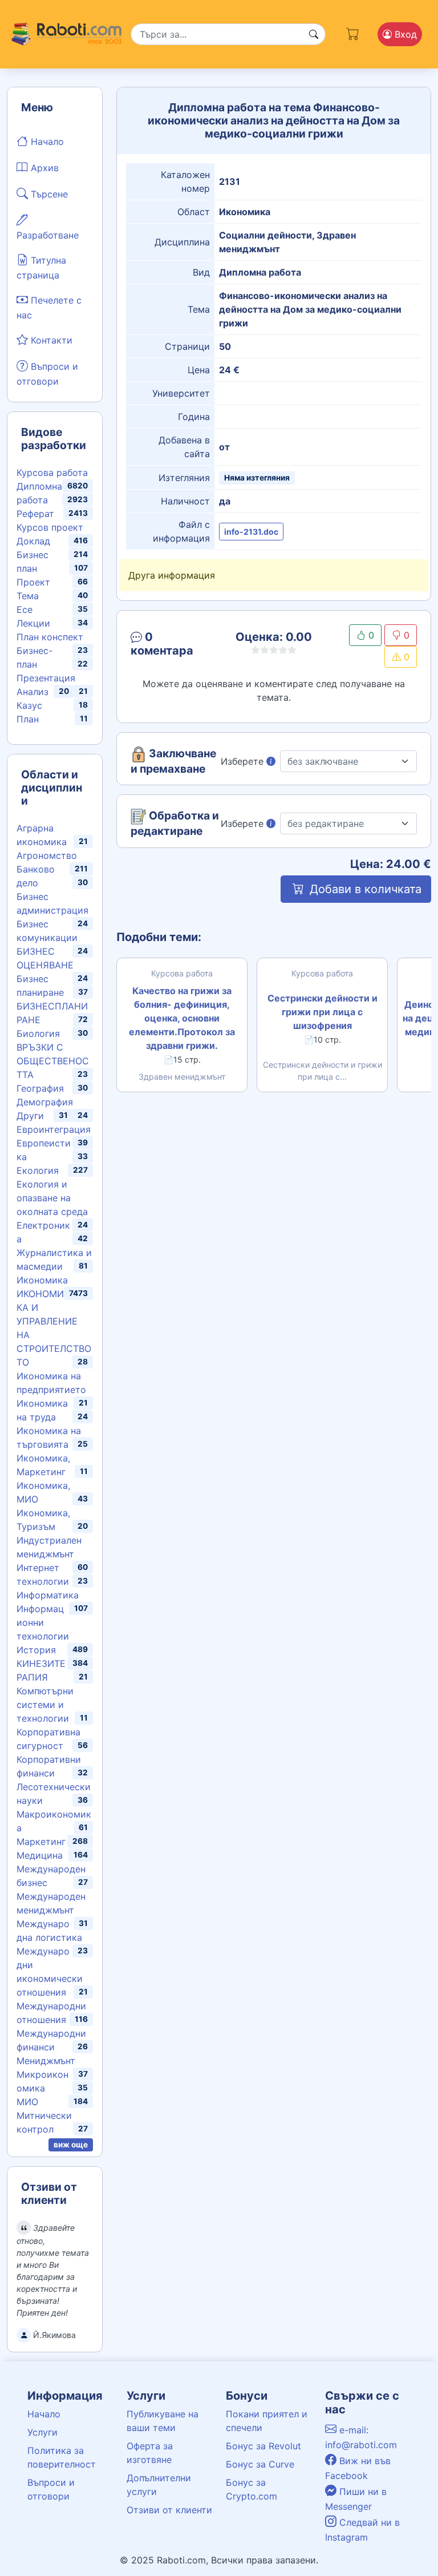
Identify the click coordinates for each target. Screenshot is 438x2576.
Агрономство (47, 855)
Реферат (35, 514)
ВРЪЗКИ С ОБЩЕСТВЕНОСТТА (53, 1061)
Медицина (40, 1855)
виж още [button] (71, 2145)
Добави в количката (364, 889)
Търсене (48, 194)
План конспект (50, 637)
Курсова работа (52, 473)
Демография (45, 1102)
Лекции (33, 623)
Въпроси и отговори (47, 374)
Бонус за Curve (260, 2464)
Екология (38, 1170)
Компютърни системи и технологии (45, 1705)
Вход (404, 34)
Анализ (33, 692)
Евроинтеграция (54, 1129)
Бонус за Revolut (263, 2446)
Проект (33, 582)
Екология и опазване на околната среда (52, 1198)
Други (30, 1116)
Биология (38, 1033)
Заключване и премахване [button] (173, 761)
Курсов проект (50, 527)
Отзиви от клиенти (169, 2510)
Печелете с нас (49, 308)
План (28, 719)
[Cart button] (353, 32)
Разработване (48, 235)
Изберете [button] (244, 761)
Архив (43, 168)
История (36, 1650)
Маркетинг (41, 1842)
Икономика (42, 1280)
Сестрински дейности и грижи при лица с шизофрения (323, 1012)
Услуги (42, 2432)
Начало (46, 142)
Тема (28, 596)
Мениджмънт (46, 2061)
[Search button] (314, 34)
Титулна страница (41, 268)
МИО (27, 2102)
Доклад (33, 541)
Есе (25, 609)
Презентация (46, 678)
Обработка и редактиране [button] (175, 823)
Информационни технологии (43, 1622)
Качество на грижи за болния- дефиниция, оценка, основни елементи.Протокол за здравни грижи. (182, 1018)
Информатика (48, 1595)
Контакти (50, 340)
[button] (174, 646)
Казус (29, 705)
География (40, 1088)
